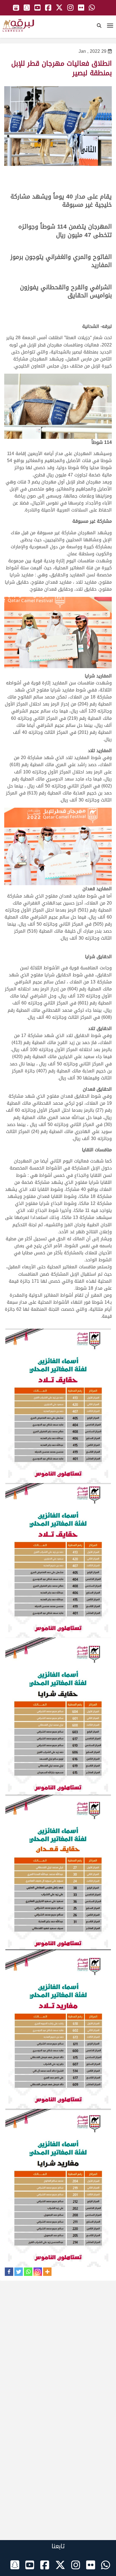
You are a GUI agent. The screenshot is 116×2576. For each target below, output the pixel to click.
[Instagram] (38, 2272)
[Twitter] (19, 2272)
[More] (47, 2272)
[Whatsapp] (28, 2272)
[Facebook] (9, 2272)
